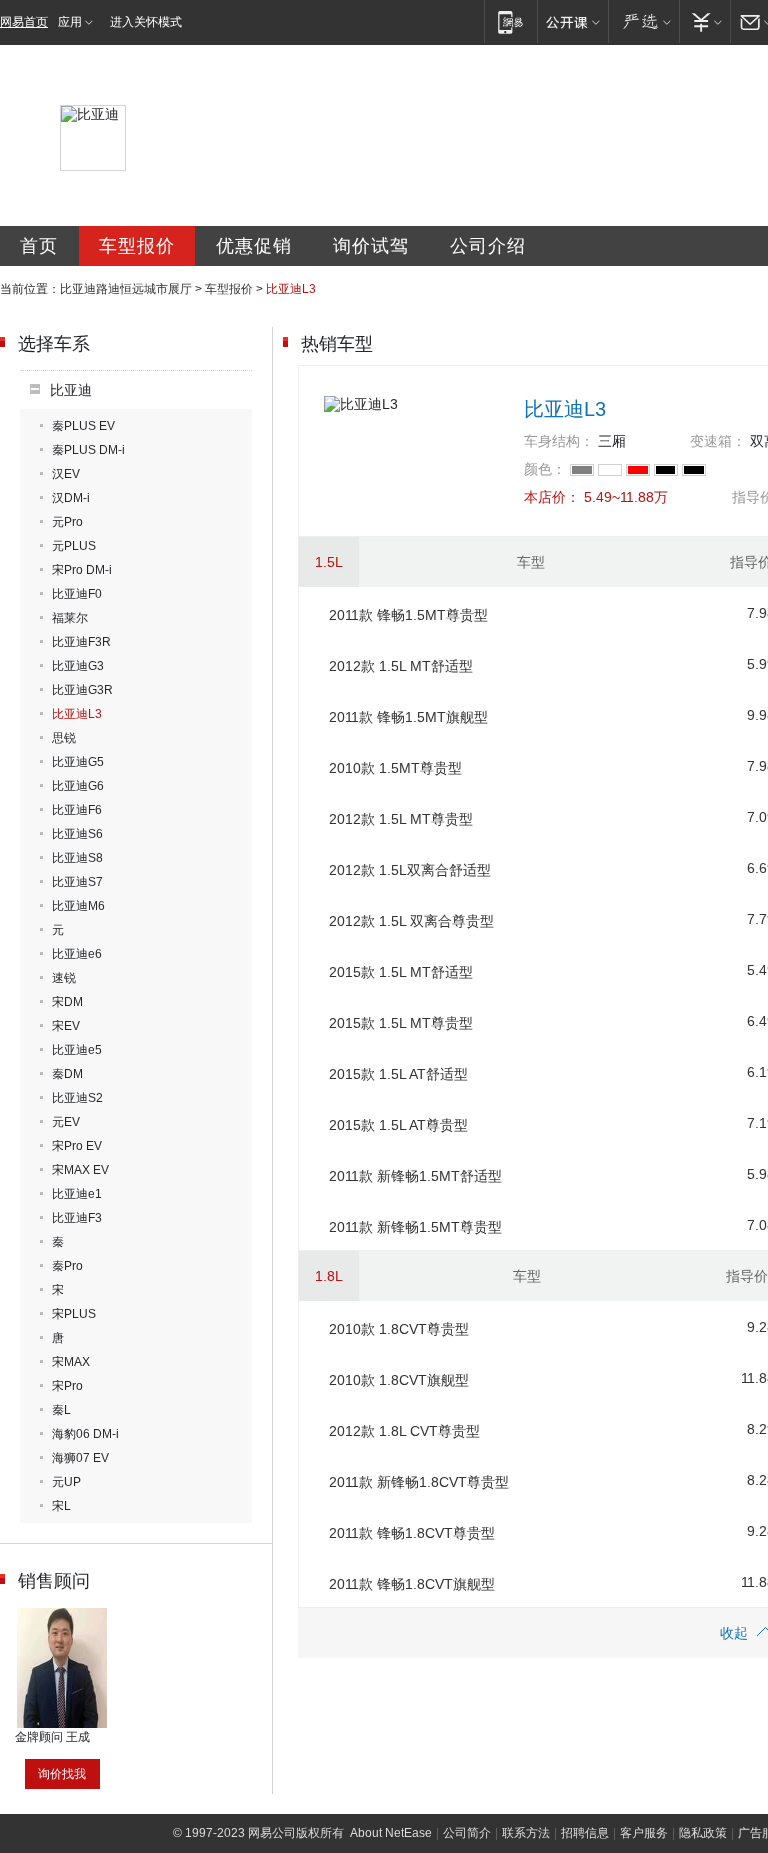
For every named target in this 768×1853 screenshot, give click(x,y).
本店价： (552, 497)
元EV (66, 1122)
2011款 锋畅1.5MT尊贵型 (408, 615)
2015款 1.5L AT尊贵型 (398, 1125)
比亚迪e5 (77, 1050)
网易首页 (24, 22)
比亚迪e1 (77, 1194)
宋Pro (67, 1386)
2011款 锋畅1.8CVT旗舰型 (412, 1584)
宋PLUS (74, 1314)
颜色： (545, 469)
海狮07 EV (80, 1458)
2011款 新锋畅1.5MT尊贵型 (415, 1227)
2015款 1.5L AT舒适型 (398, 1074)
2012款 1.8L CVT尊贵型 (404, 1431)
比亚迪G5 (78, 762)
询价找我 (62, 1774)
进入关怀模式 (146, 22)
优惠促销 (254, 246)
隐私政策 (703, 1833)
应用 (70, 22)
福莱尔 (70, 618)
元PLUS (74, 546)
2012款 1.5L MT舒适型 (401, 666)
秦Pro (67, 1266)
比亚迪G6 (78, 786)
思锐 (64, 738)
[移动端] (510, 21)
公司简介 (467, 1833)
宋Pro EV (77, 1146)
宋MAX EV (80, 1170)
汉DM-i (71, 498)
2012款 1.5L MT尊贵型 (401, 819)
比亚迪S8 (77, 858)
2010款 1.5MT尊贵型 (395, 768)
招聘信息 (585, 1833)
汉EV (66, 474)
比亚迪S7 (77, 882)
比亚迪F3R (81, 642)
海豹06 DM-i (85, 1434)
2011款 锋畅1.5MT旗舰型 (408, 717)
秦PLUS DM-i (88, 450)
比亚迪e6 (77, 954)
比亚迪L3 (77, 714)
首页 (39, 246)
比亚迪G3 (78, 666)
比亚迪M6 (78, 906)
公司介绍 (488, 246)
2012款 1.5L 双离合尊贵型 (411, 921)
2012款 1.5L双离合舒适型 (410, 870)
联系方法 (526, 1833)
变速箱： (718, 441)
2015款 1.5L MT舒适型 (401, 972)
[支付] (704, 21)
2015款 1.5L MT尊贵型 (401, 1023)
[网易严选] (643, 21)
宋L (61, 1506)
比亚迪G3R (82, 690)
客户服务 (644, 1833)
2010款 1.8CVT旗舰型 (399, 1380)
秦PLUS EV (83, 426)
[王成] (62, 1615)
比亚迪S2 (77, 1098)
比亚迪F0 (77, 594)
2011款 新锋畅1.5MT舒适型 (415, 1176)
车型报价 (137, 246)
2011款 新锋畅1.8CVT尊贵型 (419, 1482)
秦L (61, 1410)
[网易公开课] (572, 21)
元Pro (67, 522)
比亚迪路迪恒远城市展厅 (126, 289)
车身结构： (559, 441)
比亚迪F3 (77, 1218)
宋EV (66, 1026)
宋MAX (71, 1362)
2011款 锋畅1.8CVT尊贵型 (412, 1533)
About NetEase (391, 1833)
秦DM (67, 1074)
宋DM (67, 1002)
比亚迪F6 (77, 810)
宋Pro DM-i (82, 570)
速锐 (64, 978)
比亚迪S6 (77, 834)
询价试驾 (371, 246)
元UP (66, 1482)
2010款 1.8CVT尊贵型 (399, 1329)
